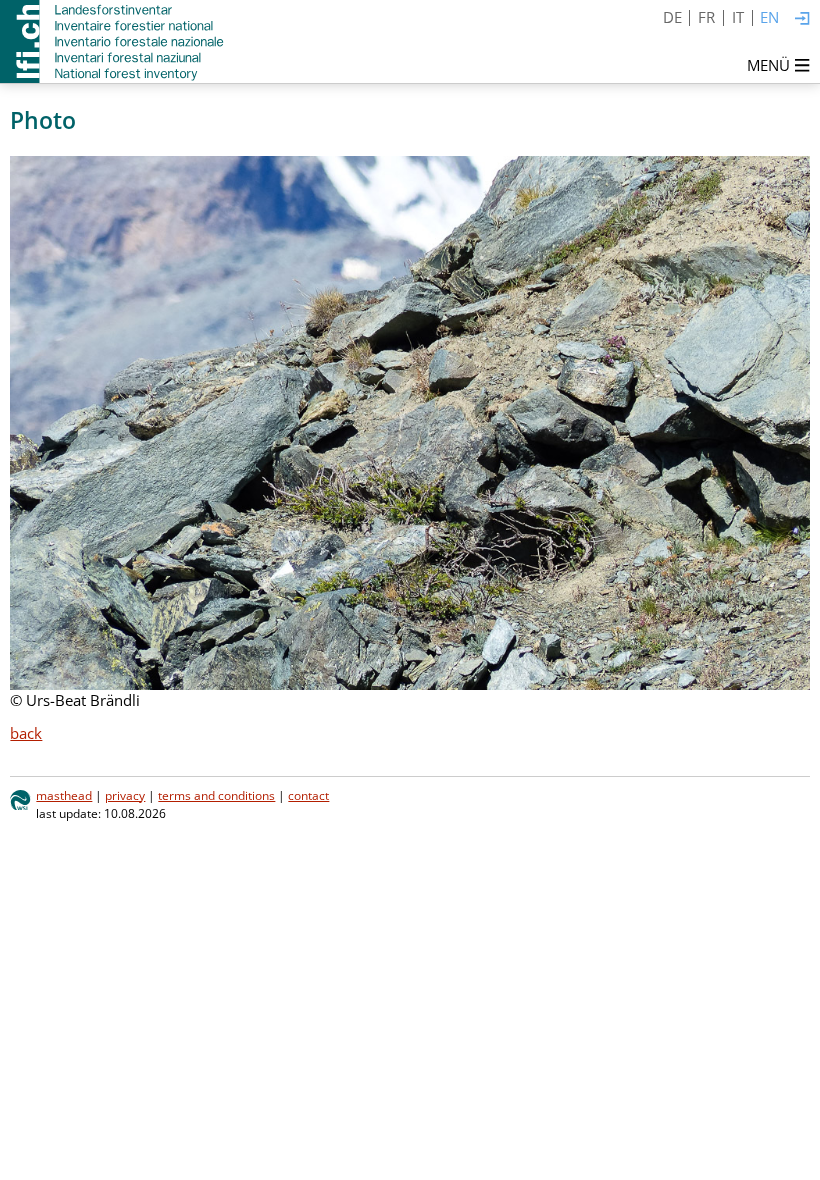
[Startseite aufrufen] (113, 41)
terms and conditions (216, 795)
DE (672, 17)
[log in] (802, 19)
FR (706, 17)
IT (738, 17)
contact (308, 795)
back (26, 733)
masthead (64, 795)
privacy (125, 795)
